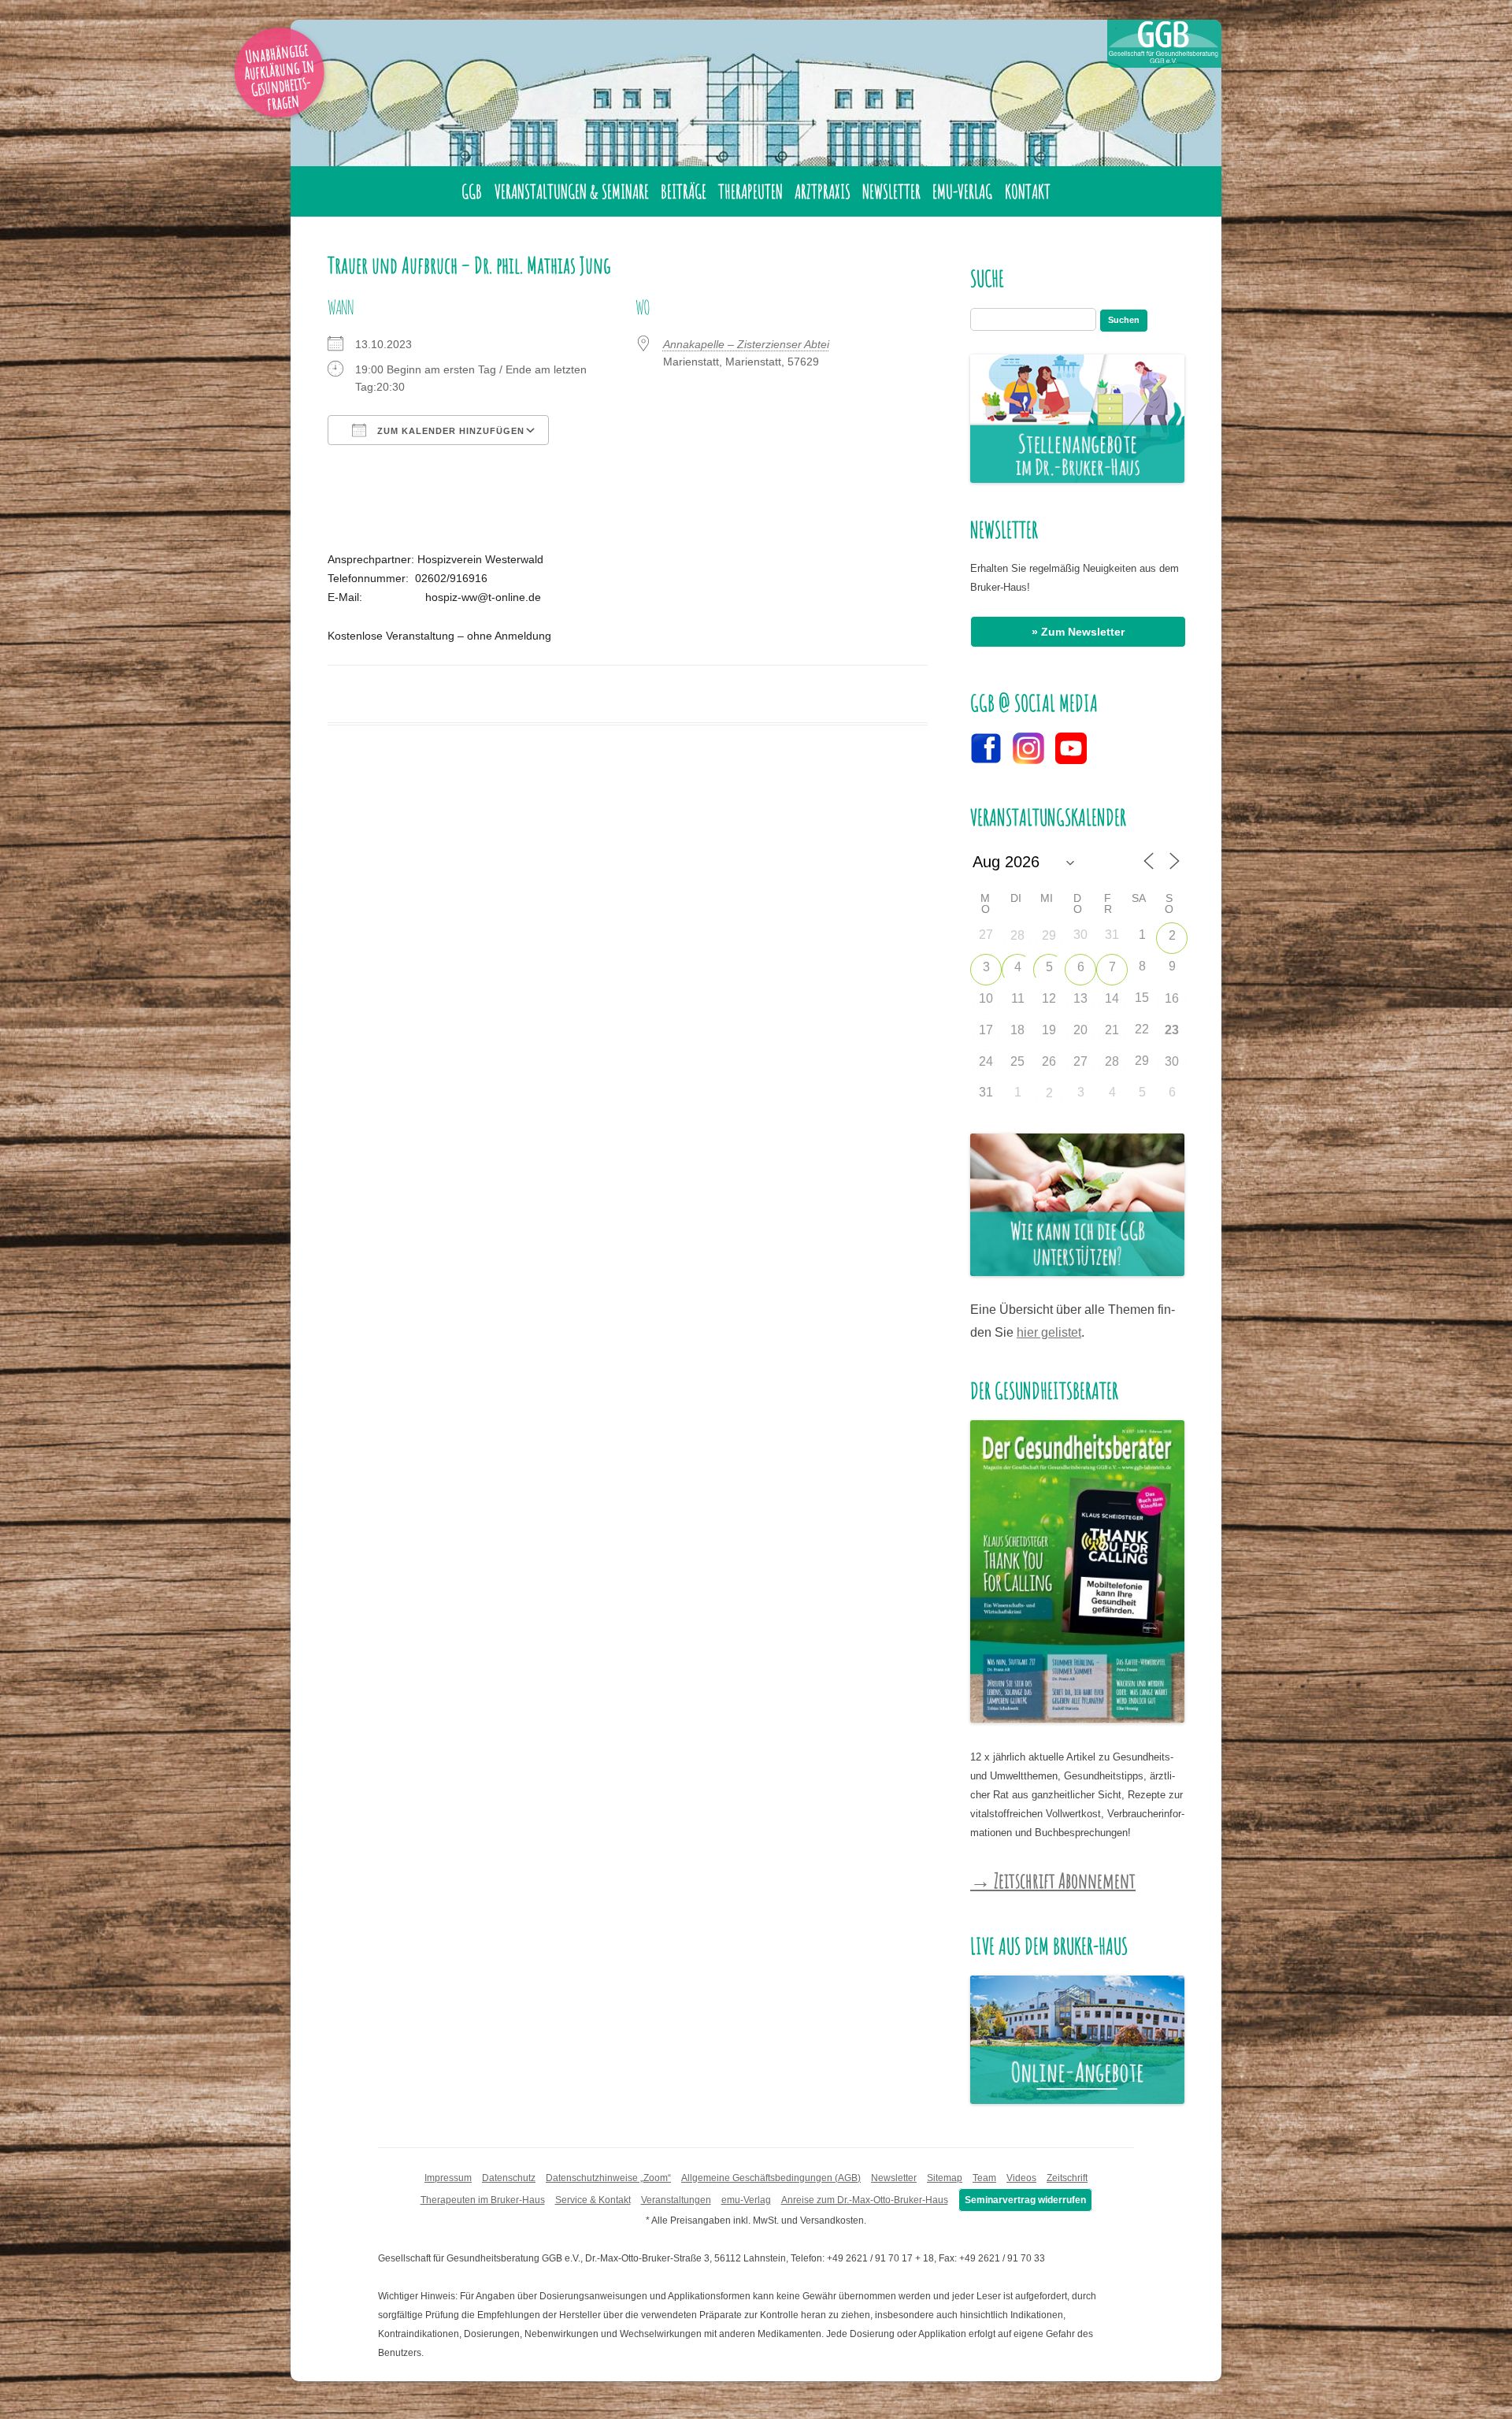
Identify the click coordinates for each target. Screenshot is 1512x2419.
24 (986, 1061)
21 (1112, 1030)
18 (1017, 1030)
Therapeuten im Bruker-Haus (483, 2200)
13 (1080, 998)
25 (1017, 1061)
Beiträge (684, 191)
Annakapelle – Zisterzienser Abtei (746, 344)
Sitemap (945, 2178)
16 (1172, 998)
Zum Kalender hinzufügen (449, 431)
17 (986, 1030)
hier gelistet (1049, 1332)
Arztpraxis (823, 191)
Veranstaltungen (676, 2200)
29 (1049, 935)
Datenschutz (509, 2178)
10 (986, 998)
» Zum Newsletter (1078, 632)
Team (984, 2178)
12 (1049, 998)
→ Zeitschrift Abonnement (1053, 1880)
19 (1049, 1030)
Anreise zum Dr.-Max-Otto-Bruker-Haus (865, 2200)
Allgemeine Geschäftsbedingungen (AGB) (771, 2178)
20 (1080, 1030)
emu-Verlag (962, 191)
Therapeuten (750, 191)
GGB (472, 191)
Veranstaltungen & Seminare (572, 191)
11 (1018, 998)
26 (1049, 1061)
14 (1112, 998)
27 (1080, 1061)
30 (1172, 1061)
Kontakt (1028, 191)
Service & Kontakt (593, 2200)
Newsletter (891, 191)
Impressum (448, 2178)
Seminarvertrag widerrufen (1025, 2200)
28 (1017, 935)
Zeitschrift (1067, 2178)
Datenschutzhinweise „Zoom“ (608, 2178)
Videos (1021, 2178)
